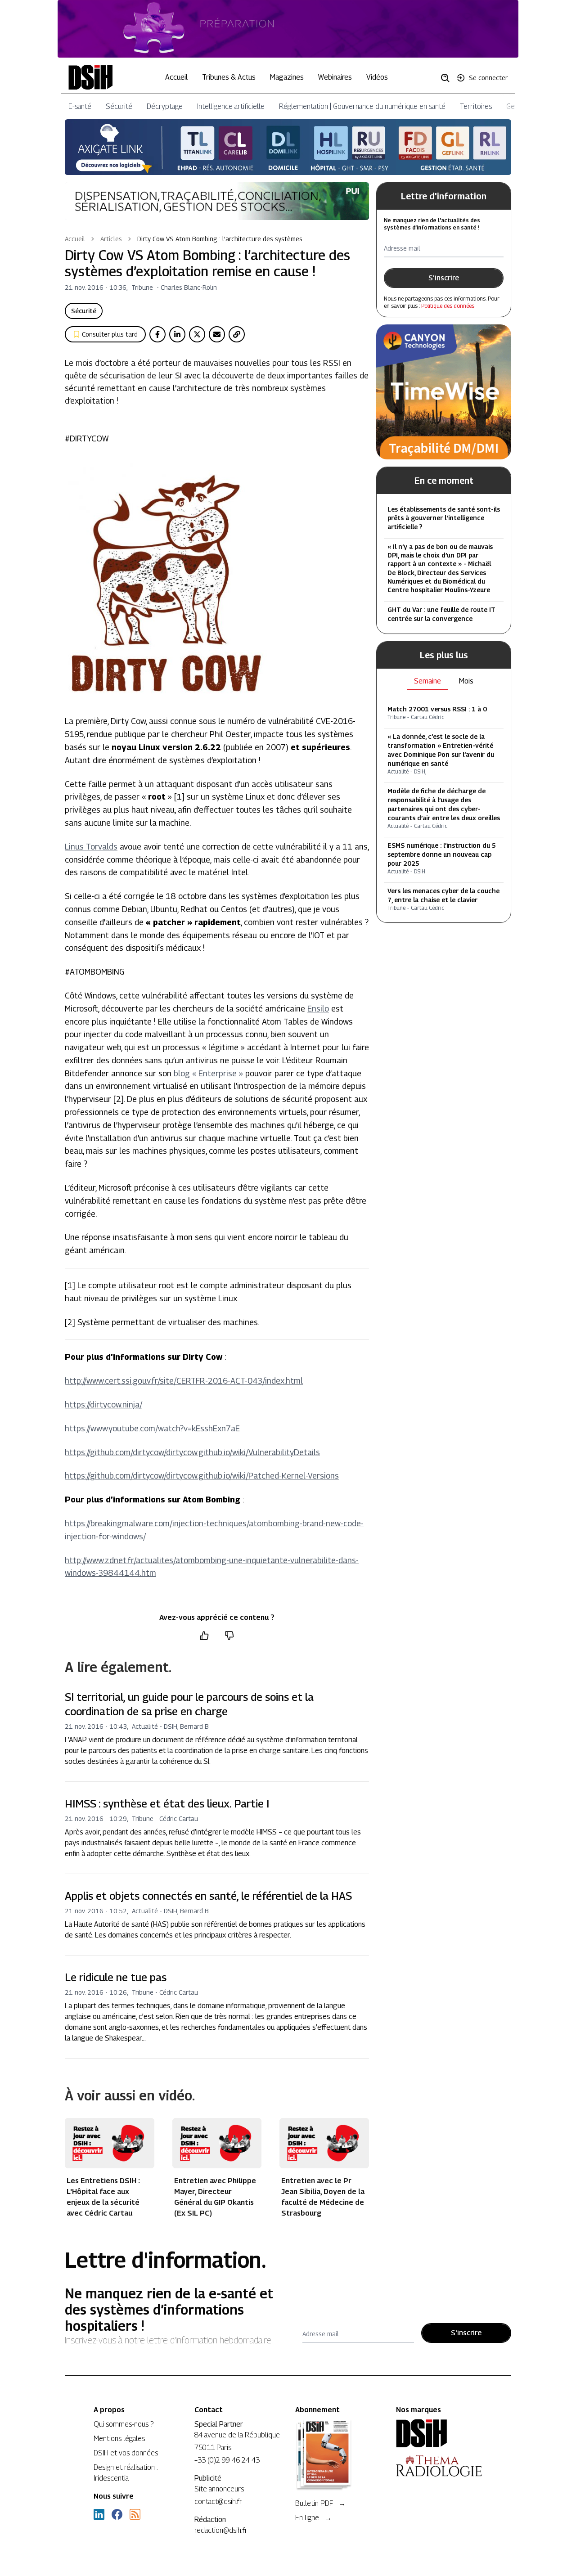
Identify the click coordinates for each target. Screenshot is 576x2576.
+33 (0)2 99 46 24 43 (227, 2460)
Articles (111, 239)
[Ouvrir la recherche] (448, 77)
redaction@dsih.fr (221, 2530)
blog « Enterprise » (208, 1073)
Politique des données (448, 306)
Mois (466, 681)
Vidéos (377, 77)
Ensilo (318, 1009)
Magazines (287, 77)
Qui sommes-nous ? (124, 2424)
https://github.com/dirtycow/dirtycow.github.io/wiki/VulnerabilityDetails (192, 1452)
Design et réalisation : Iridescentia (126, 2473)
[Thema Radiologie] (439, 2466)
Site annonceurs (219, 2489)
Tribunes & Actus (229, 77)
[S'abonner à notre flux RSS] (135, 2514)
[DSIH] (439, 2433)
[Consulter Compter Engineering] (288, 29)
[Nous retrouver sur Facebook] (117, 2514)
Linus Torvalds (91, 847)
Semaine (427, 681)
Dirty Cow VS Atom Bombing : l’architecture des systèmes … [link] (223, 239)
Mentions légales (119, 2439)
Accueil (176, 77)
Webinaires (335, 77)
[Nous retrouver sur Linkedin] (99, 2514)
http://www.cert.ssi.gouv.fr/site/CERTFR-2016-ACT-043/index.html (184, 1381)
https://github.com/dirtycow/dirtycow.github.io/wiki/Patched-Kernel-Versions (202, 1476)
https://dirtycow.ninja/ (103, 1405)
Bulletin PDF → (320, 2503)
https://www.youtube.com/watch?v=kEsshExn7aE (152, 1428)
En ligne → (313, 2518)
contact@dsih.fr (218, 2502)
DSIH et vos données (126, 2453)
